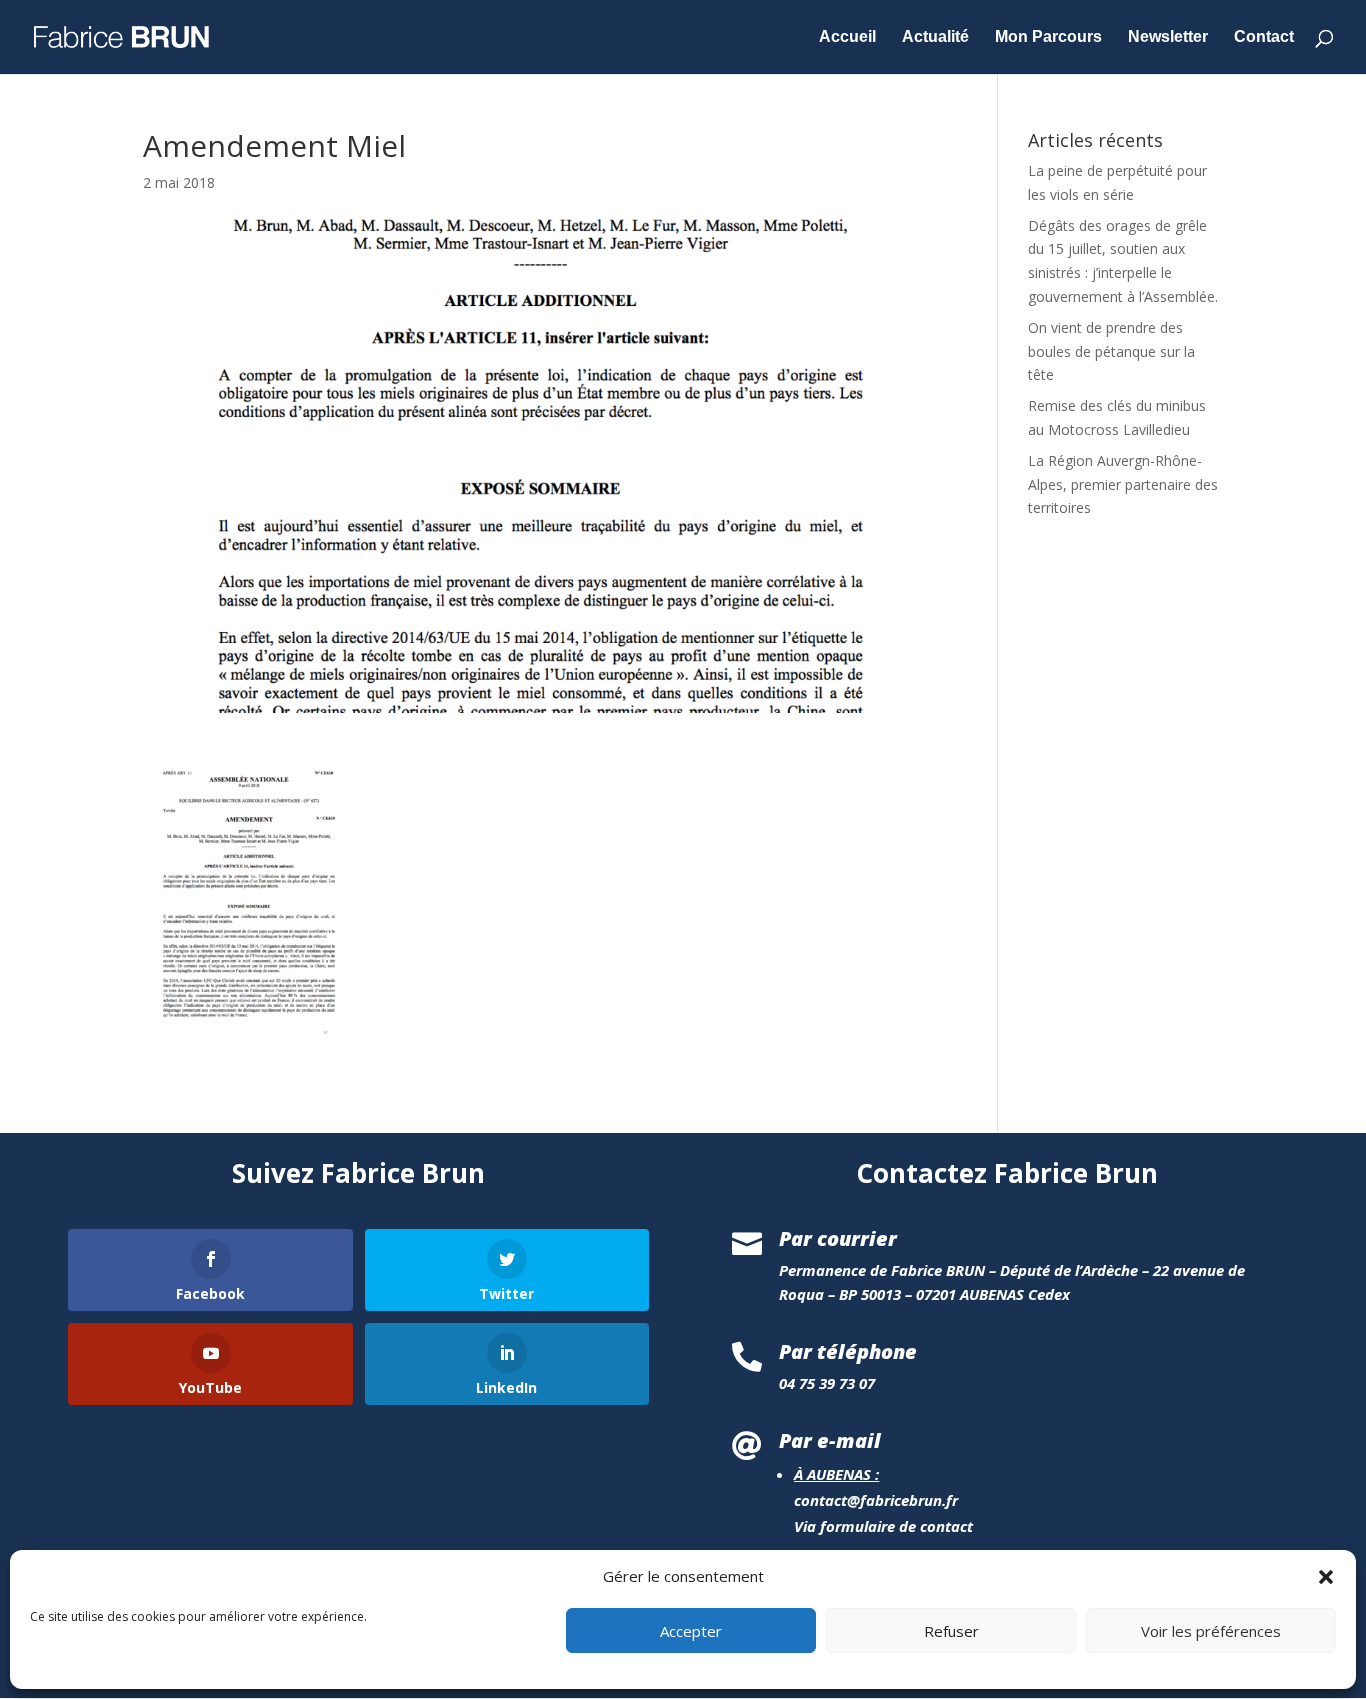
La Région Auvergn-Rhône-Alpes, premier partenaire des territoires (1123, 484)
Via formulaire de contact (883, 1526)
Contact (1264, 37)
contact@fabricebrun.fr (876, 1500)
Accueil (847, 37)
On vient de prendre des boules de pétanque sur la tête (1111, 351)
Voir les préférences (1211, 1632)
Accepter (691, 1632)
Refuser (951, 1632)
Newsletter (1168, 37)
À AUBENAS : (836, 1474)
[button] (1326, 1577)
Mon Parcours (1048, 37)
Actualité (935, 37)
